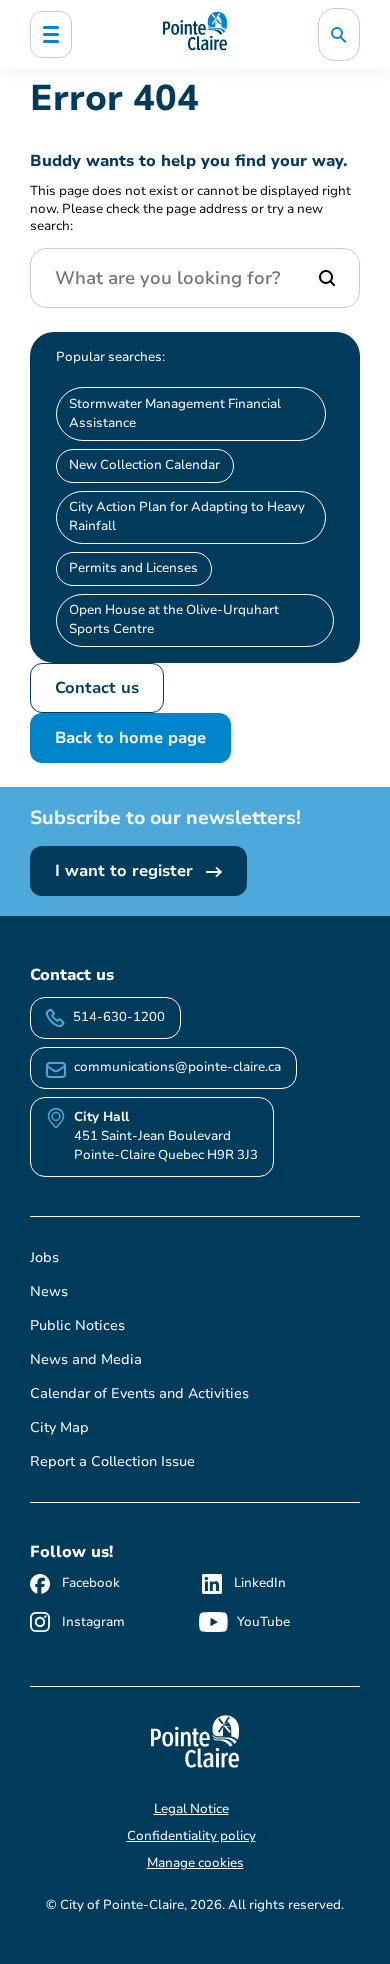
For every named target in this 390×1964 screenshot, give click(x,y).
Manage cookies (195, 1863)
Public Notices (77, 1325)
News (49, 1291)
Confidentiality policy (191, 1836)
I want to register (126, 871)
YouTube (263, 1622)
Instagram (93, 1622)
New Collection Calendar (144, 465)
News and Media (86, 1359)
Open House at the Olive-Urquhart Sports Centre (174, 619)
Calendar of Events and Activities (139, 1393)
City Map (59, 1427)
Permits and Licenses (133, 568)
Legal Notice (191, 1809)
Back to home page (130, 738)
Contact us (97, 688)
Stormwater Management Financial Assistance (175, 413)
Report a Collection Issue (112, 1461)
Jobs (44, 1257)
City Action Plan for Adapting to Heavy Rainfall (187, 516)
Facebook (91, 1583)
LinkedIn (260, 1583)
